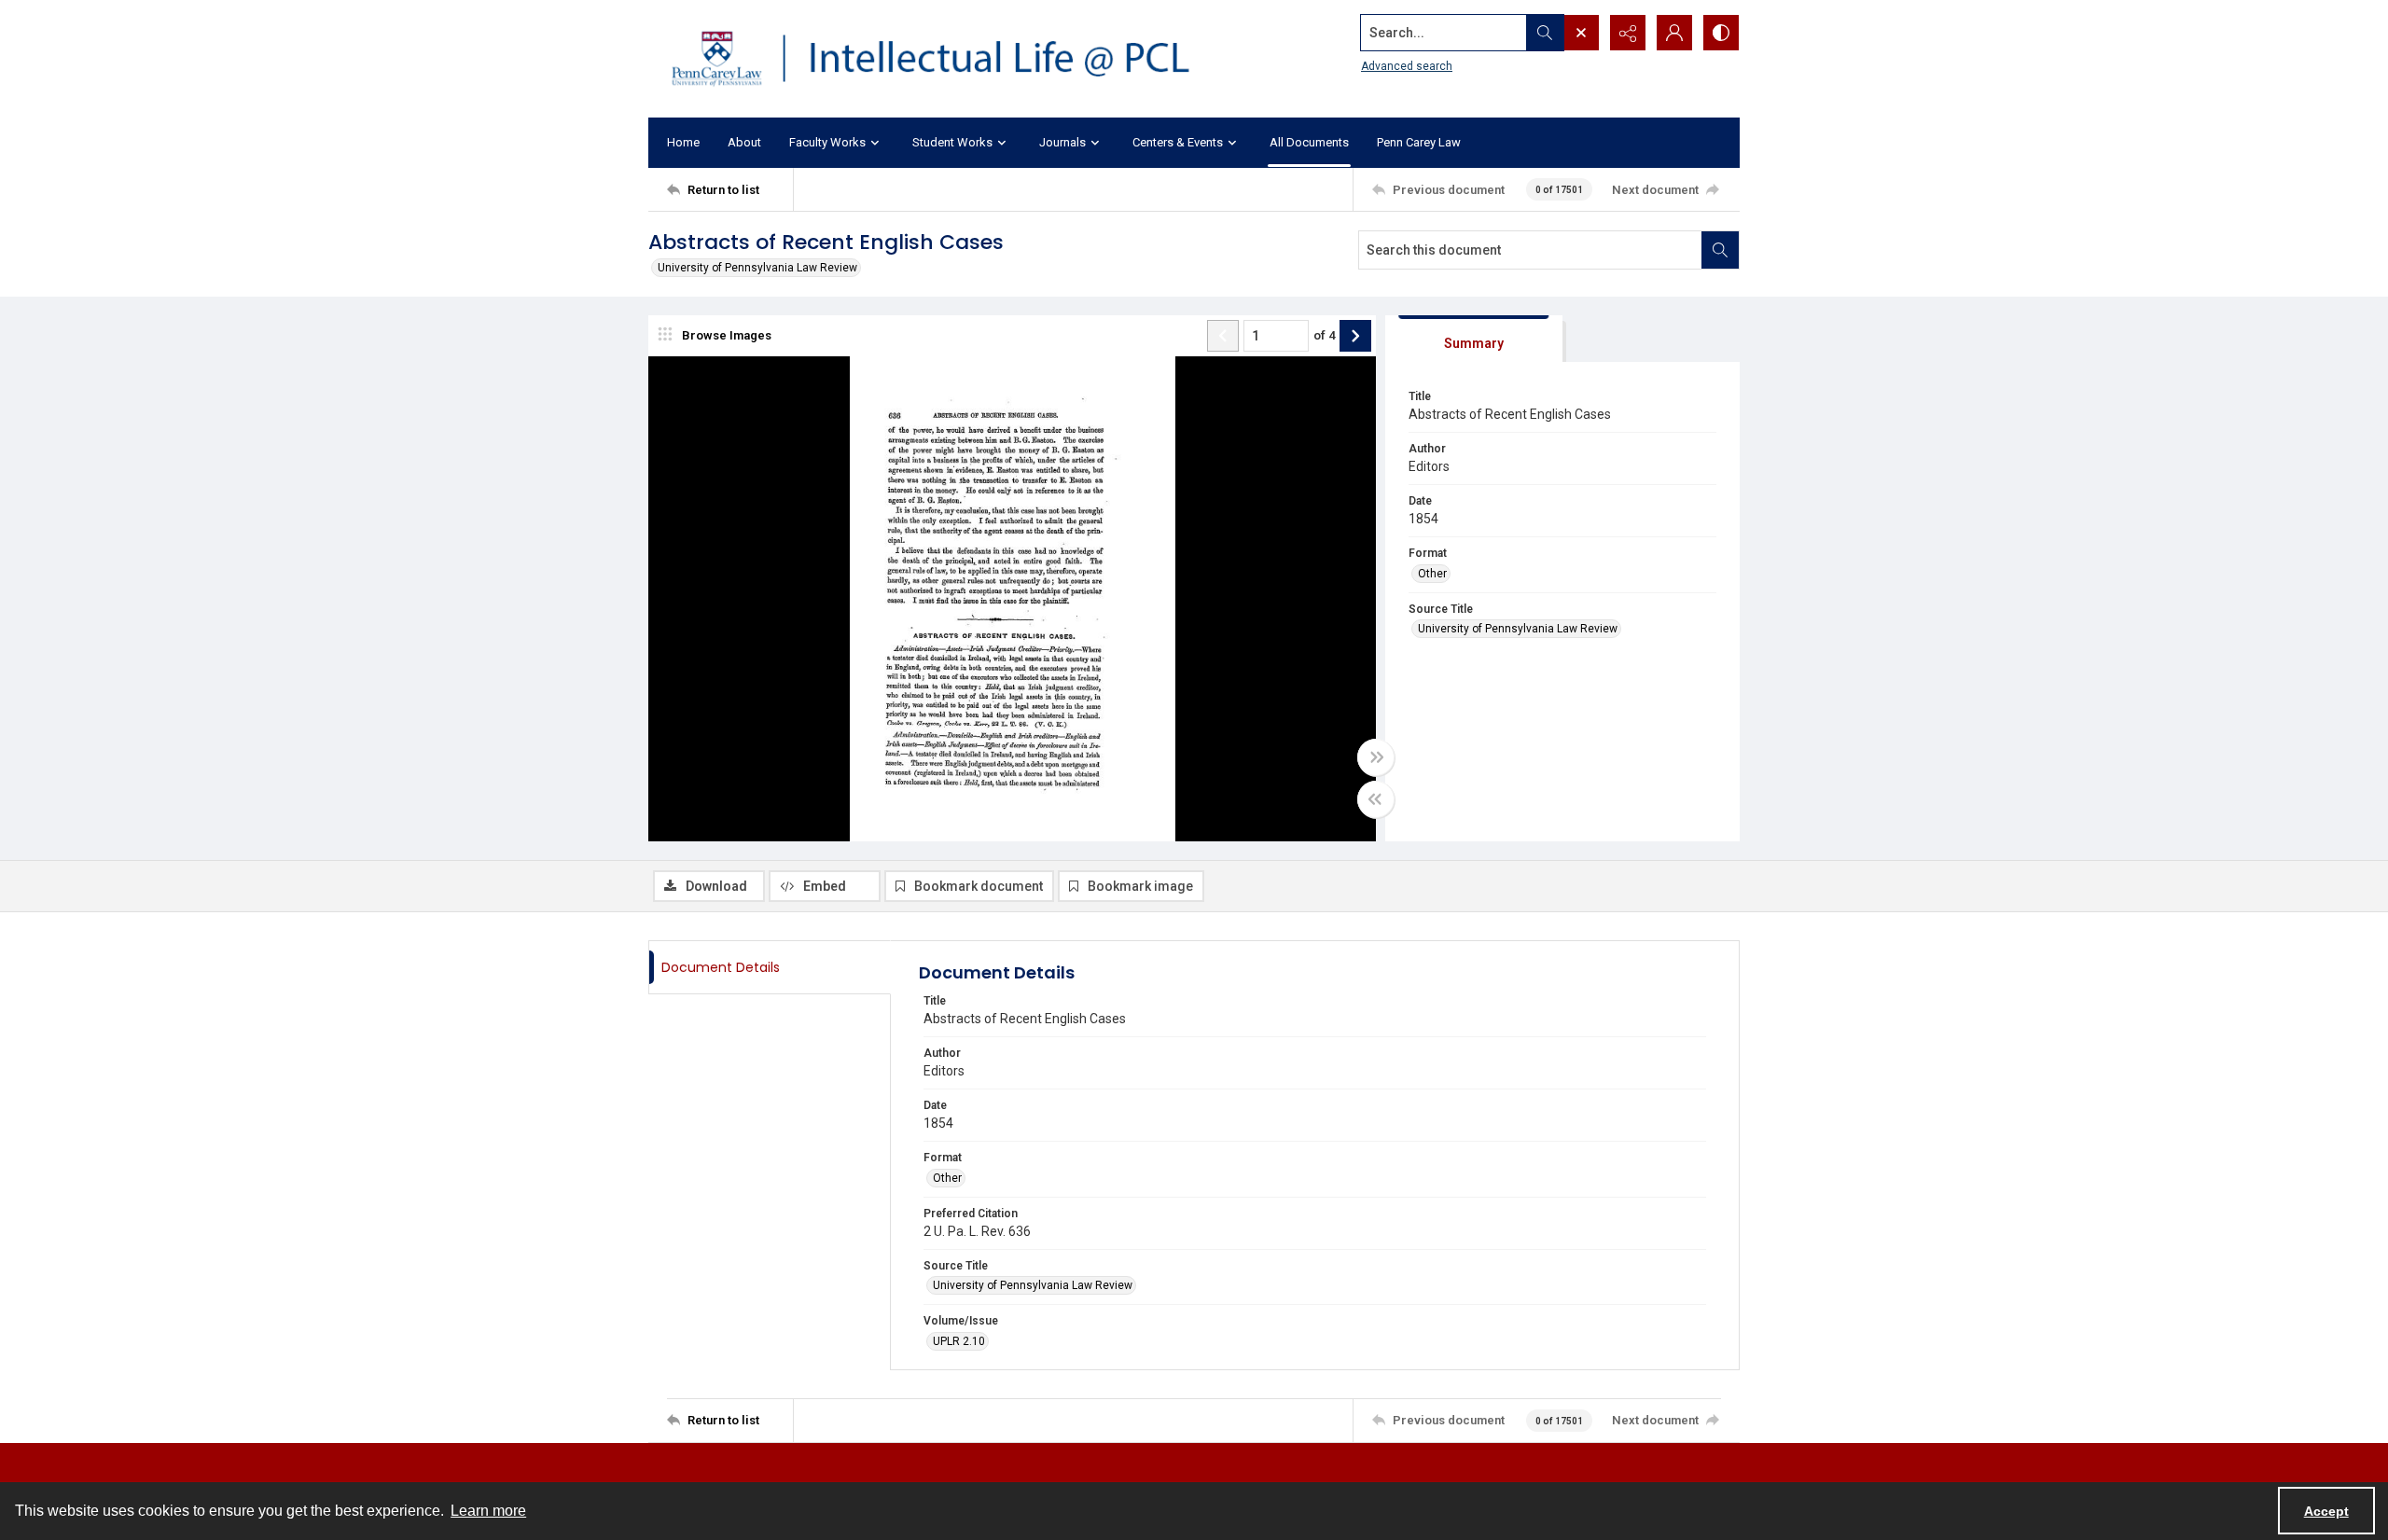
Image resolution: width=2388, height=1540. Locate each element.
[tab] (1474, 339)
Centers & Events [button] (1178, 142)
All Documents (1309, 142)
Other (1432, 574)
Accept (2326, 1511)
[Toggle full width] (1376, 757)
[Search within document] (1720, 250)
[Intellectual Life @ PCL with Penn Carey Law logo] (947, 59)
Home (683, 142)
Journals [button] (1062, 142)
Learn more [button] (488, 1511)
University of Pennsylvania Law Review (757, 268)
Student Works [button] (952, 142)
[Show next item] (1355, 336)
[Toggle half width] (1376, 799)
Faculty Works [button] (827, 142)
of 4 (1324, 335)
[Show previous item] (1223, 336)
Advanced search (1407, 66)
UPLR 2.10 (959, 1341)
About (744, 142)
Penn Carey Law (1419, 142)
